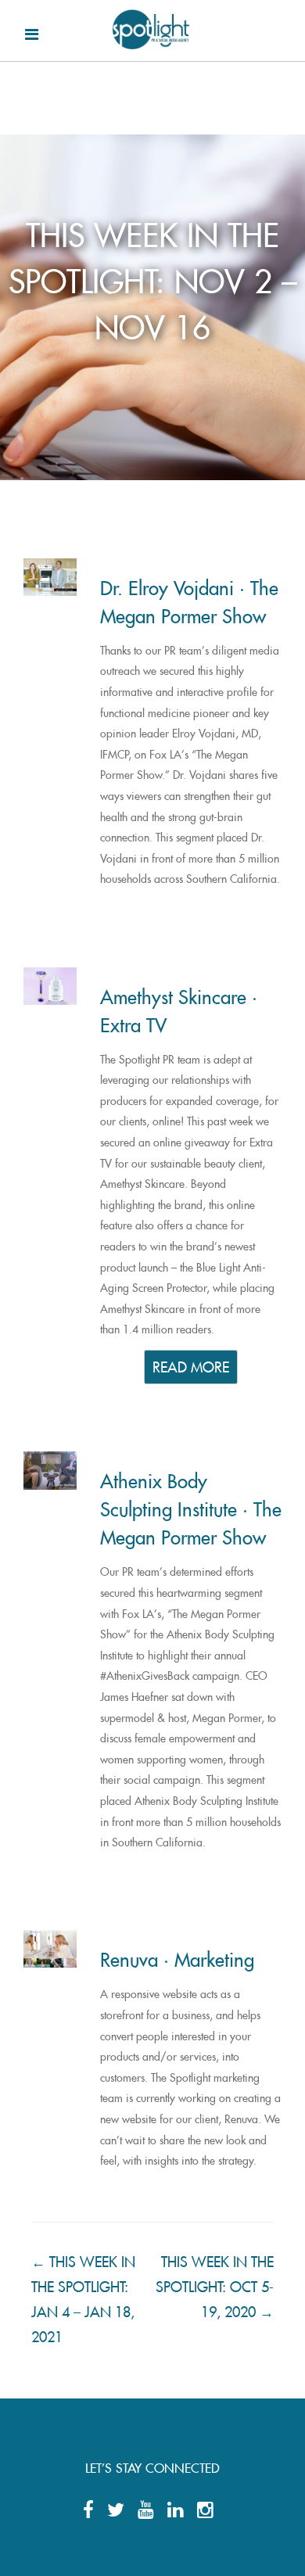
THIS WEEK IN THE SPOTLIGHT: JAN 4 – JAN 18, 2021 (83, 2296)
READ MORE (191, 1365)
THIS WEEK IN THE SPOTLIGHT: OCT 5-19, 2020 (215, 2284)
